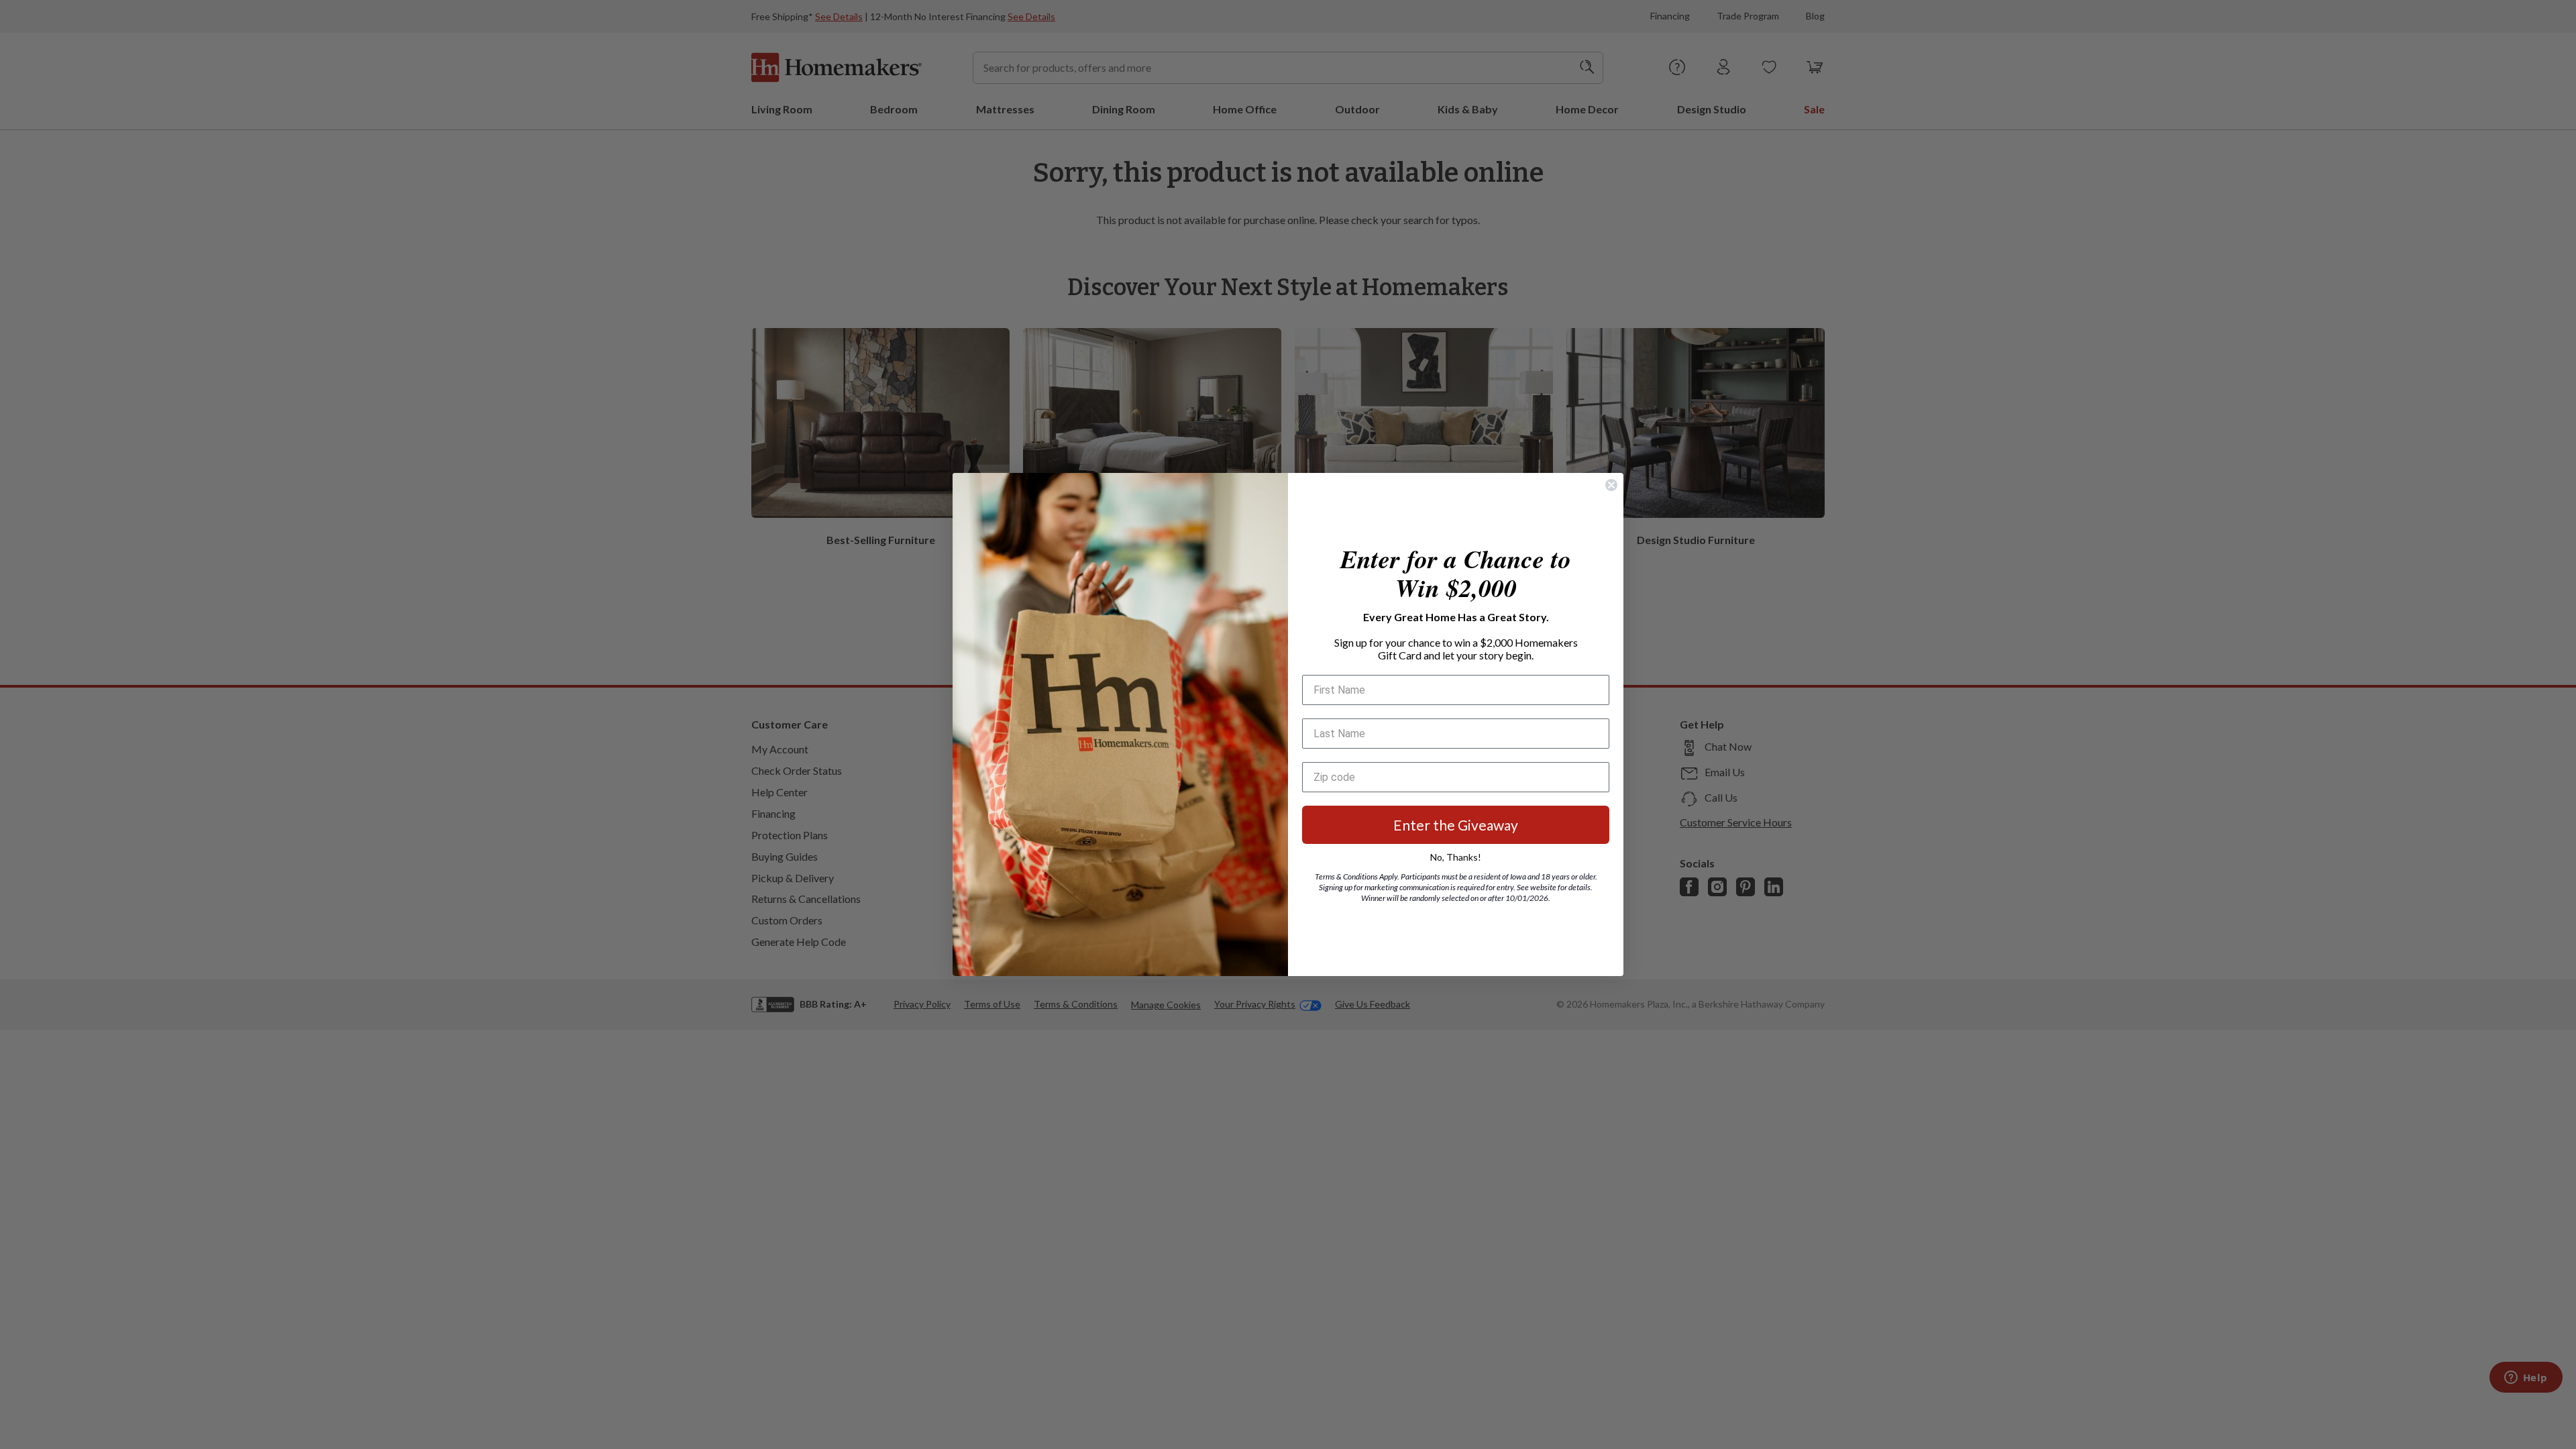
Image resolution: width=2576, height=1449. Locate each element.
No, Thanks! (1456, 857)
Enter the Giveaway (1456, 825)
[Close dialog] (1611, 485)
